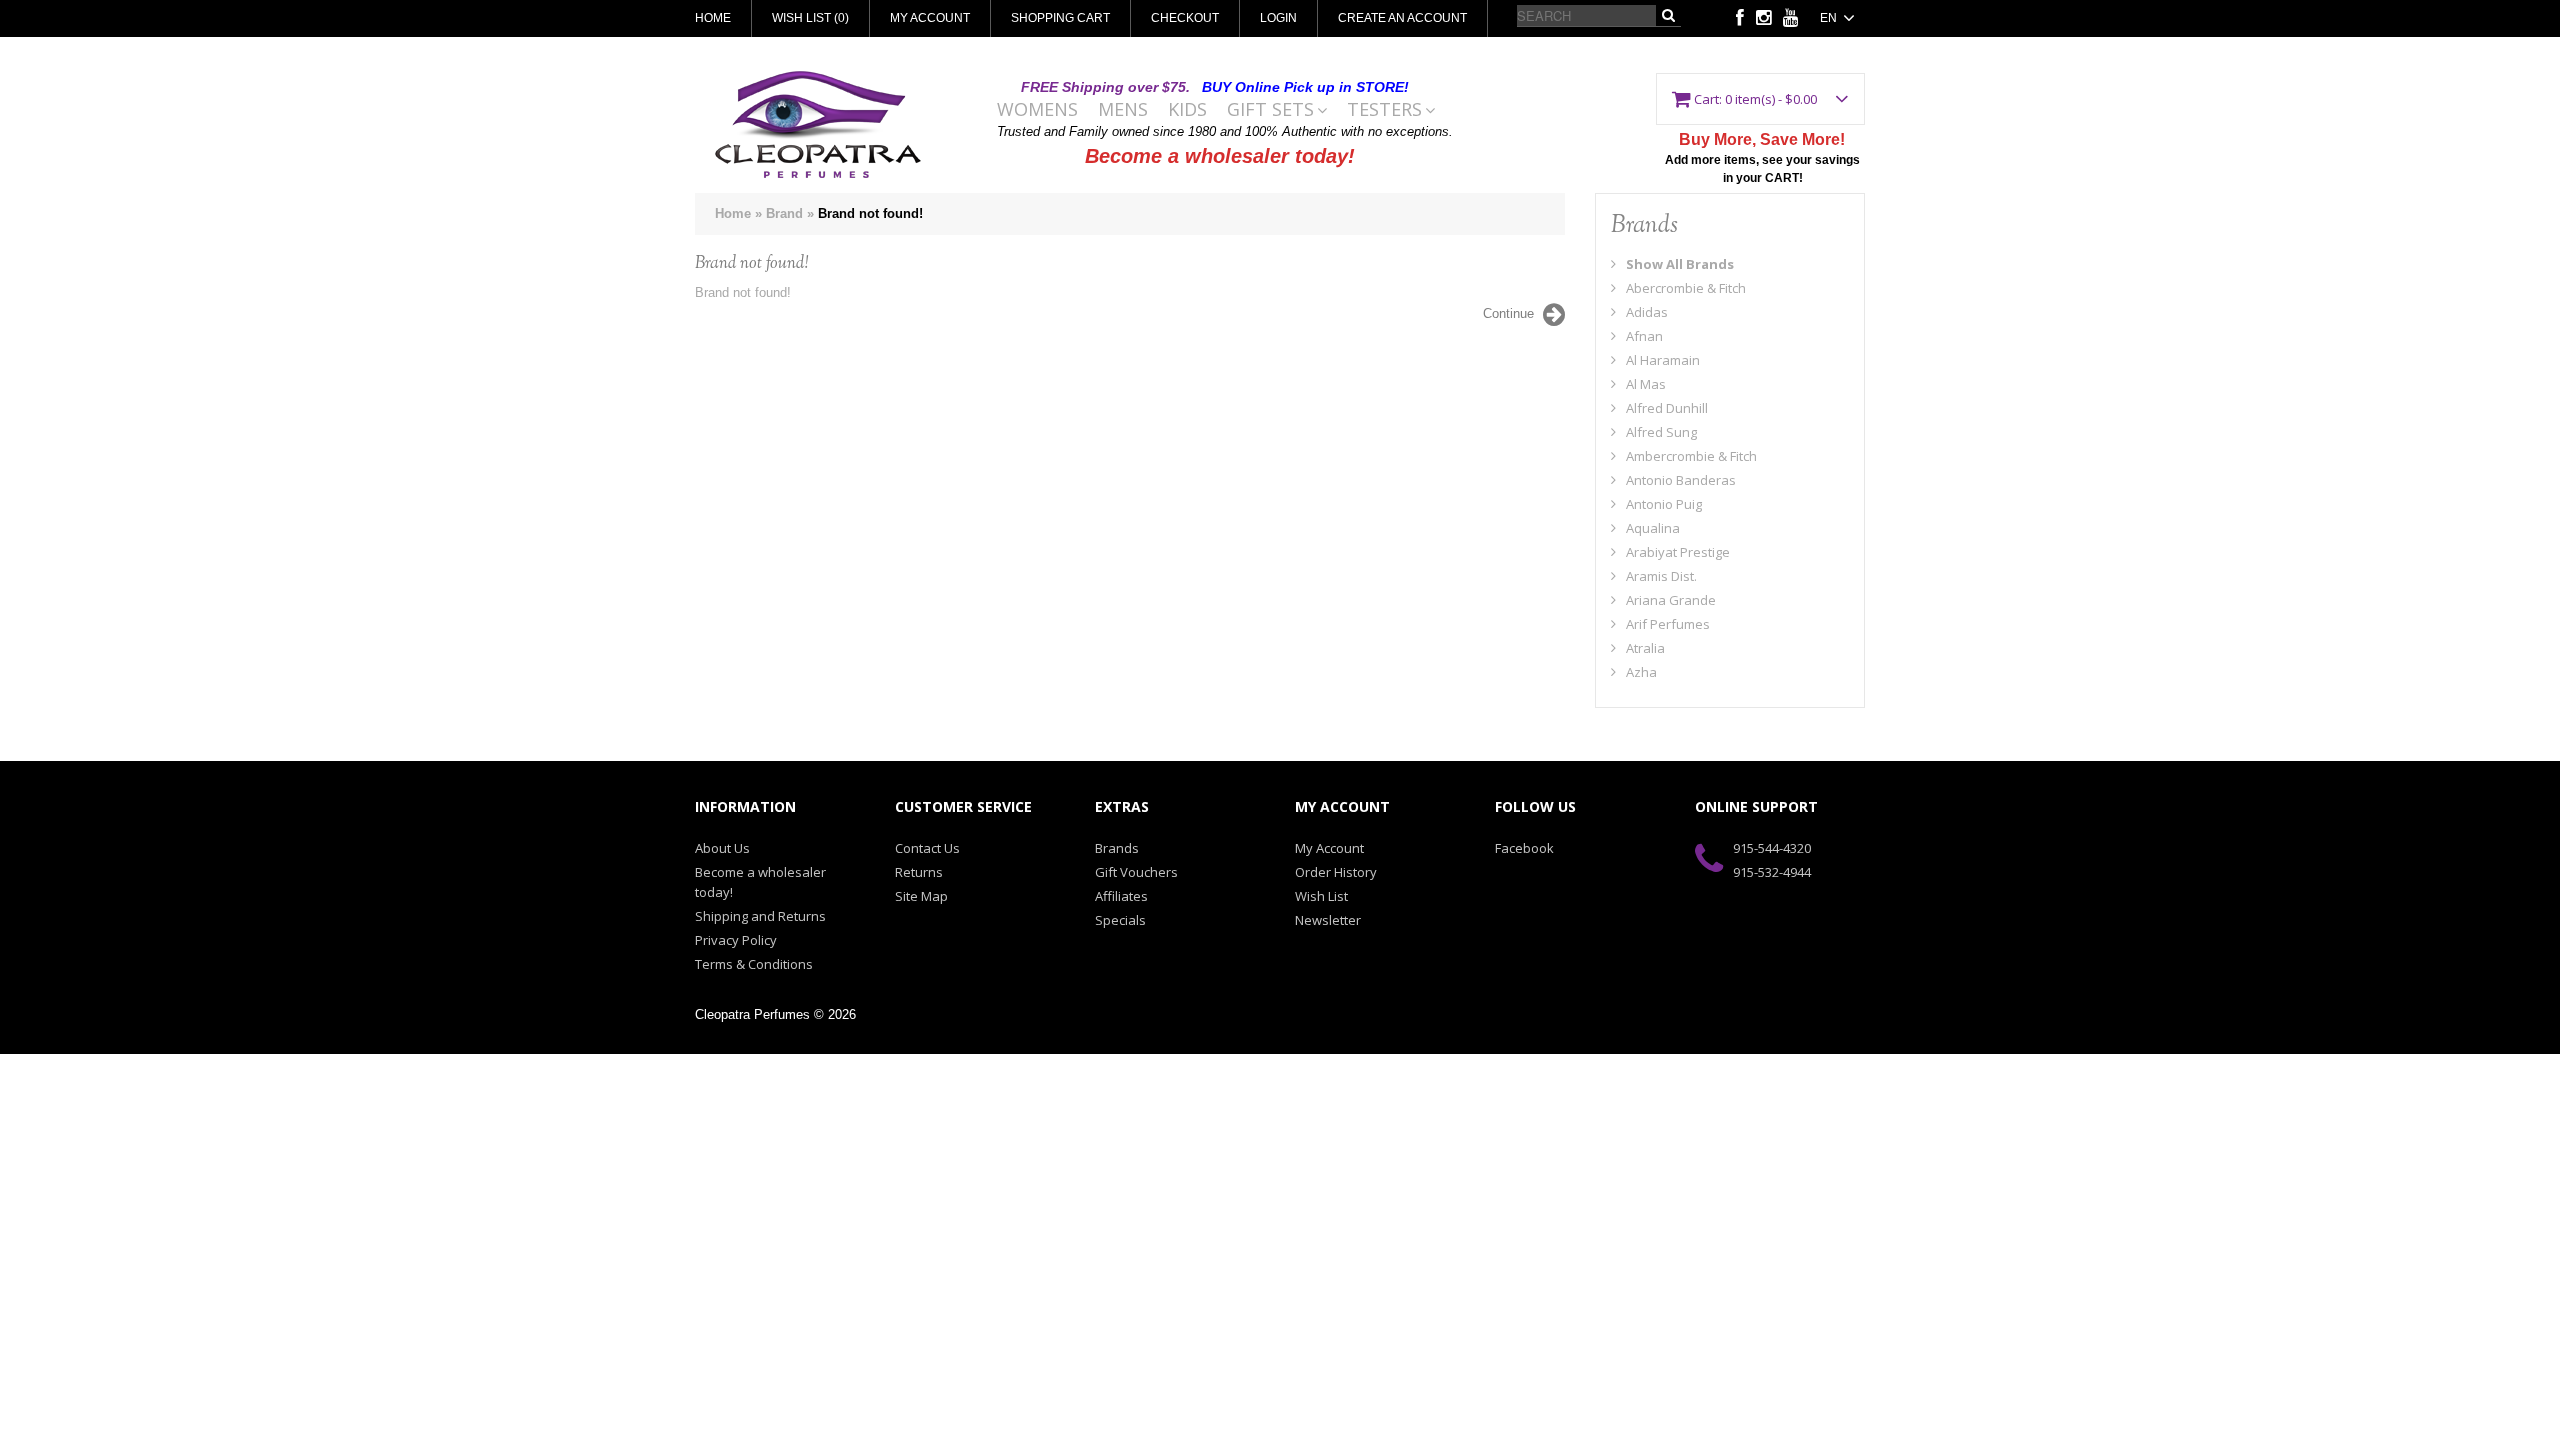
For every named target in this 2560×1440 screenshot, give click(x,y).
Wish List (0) (810, 18)
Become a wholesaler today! (1220, 156)
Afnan (1644, 336)
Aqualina (1653, 528)
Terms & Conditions (754, 964)
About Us (722, 848)
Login (1278, 18)
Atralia (1645, 648)
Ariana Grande (1671, 600)
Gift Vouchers (1136, 872)
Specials (1120, 920)
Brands (1117, 848)
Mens (1123, 109)
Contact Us (927, 848)
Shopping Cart (1060, 18)
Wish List (1321, 896)
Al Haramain (1663, 360)
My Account (930, 18)
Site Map (921, 896)
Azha (1641, 672)
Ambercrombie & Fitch (1691, 456)
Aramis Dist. (1661, 576)
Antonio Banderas (1681, 480)
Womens (1037, 109)
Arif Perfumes (1668, 624)
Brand (784, 213)
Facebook (1524, 848)
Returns (919, 872)
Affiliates (1121, 896)
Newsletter (1328, 920)
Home (713, 18)
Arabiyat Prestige (1678, 552)
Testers (1384, 109)
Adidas (1647, 312)
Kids (1187, 109)
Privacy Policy (736, 940)
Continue (1508, 313)
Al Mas (1646, 384)
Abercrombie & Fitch (1686, 288)
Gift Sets (1270, 109)
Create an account (1402, 18)
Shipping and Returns (760, 916)
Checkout (1185, 18)
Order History (1336, 872)
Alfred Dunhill (1667, 408)
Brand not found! (870, 213)
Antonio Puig (1664, 504)
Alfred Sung (1661, 432)
